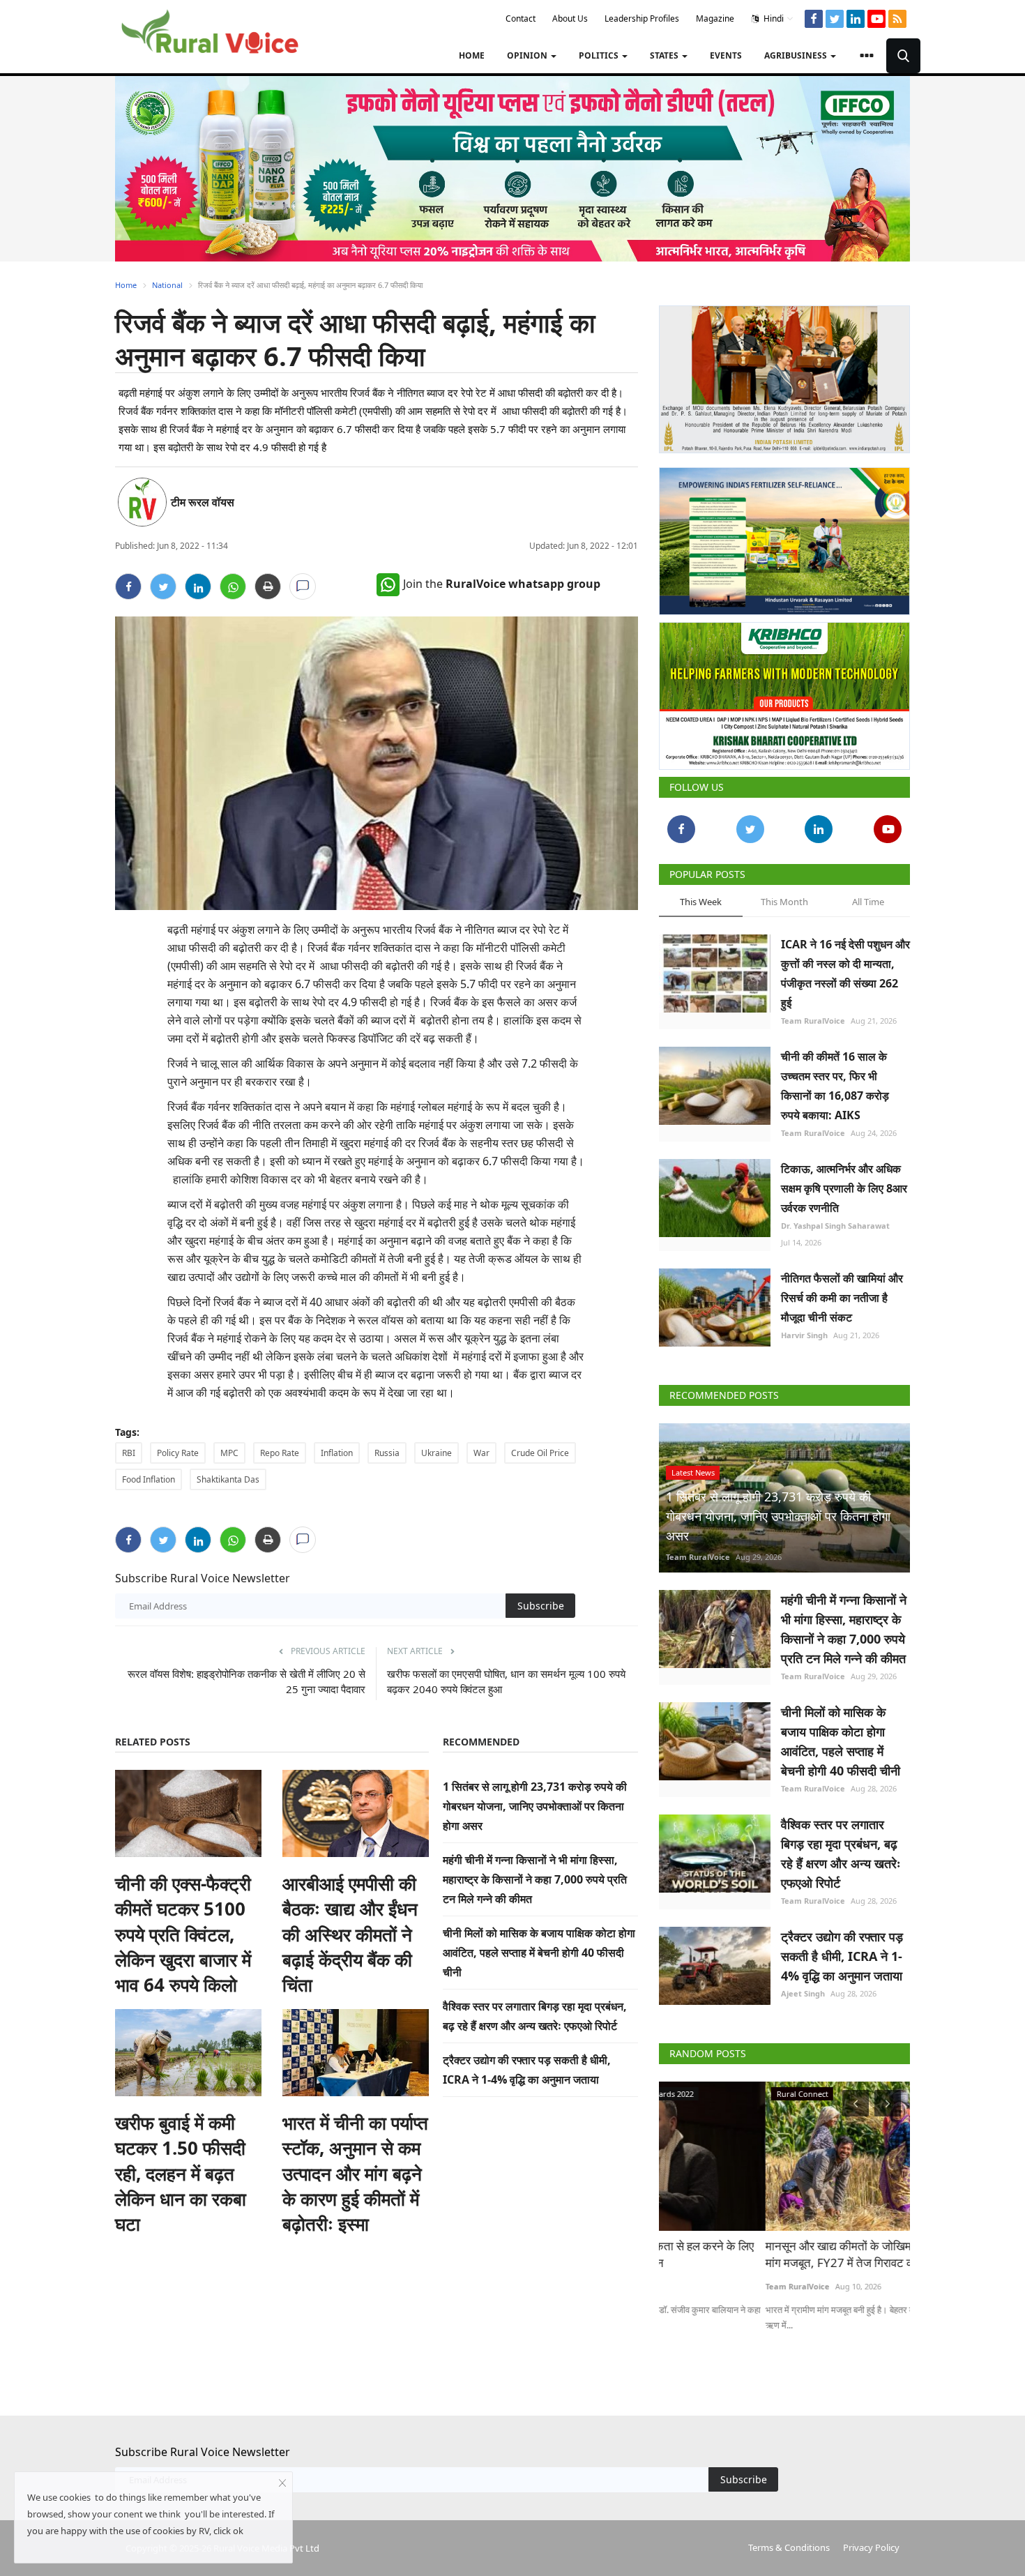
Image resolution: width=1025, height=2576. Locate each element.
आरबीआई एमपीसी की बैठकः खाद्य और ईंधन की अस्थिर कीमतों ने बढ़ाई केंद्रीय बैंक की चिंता (350, 1934)
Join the (502, 584)
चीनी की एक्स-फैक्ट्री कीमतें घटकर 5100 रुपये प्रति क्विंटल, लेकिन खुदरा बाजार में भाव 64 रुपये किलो (183, 1934)
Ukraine (436, 1453)
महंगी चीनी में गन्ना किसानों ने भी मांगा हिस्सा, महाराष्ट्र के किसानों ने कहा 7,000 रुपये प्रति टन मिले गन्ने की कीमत (535, 1879)
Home (472, 55)
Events (726, 55)
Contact (521, 18)
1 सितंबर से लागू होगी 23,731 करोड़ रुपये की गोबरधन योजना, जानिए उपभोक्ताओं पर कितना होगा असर (535, 1806)
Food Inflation (149, 1479)
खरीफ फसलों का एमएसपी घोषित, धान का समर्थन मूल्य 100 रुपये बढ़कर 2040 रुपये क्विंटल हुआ (506, 1681)
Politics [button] (600, 55)
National (167, 285)
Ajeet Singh (803, 1988)
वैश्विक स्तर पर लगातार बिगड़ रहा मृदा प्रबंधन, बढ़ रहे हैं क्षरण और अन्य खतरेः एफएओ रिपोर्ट (841, 1848)
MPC (229, 1453)
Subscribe (541, 1606)
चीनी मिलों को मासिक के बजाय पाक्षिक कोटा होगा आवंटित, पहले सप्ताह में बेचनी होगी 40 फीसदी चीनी (539, 1953)
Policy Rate (178, 1453)
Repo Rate (280, 1453)
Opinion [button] (528, 55)
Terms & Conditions (789, 2542)
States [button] (665, 55)
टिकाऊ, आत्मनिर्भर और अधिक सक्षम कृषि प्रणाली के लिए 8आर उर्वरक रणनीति (844, 1183)
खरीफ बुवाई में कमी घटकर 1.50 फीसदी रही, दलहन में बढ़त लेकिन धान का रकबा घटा (181, 2174)
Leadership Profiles (642, 18)
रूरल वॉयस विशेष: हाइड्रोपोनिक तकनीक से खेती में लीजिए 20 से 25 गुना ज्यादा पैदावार (246, 1681)
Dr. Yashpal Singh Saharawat (835, 1220)
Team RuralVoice (813, 1015)
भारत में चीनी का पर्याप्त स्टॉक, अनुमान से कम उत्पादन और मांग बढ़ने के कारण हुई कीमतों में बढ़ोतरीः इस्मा (355, 2174)
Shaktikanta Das (228, 1479)
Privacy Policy (871, 2542)
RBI (129, 1453)
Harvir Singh (804, 1329)
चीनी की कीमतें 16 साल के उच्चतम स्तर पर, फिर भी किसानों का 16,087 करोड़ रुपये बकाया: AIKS (835, 1080)
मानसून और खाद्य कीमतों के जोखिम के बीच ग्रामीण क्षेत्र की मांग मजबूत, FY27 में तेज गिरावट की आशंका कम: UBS (782, 2249)
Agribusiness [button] (797, 55)
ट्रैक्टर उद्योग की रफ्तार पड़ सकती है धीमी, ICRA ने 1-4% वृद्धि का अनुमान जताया (842, 1950)
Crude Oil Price (540, 1453)
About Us (570, 18)
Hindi (773, 18)
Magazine (715, 18)
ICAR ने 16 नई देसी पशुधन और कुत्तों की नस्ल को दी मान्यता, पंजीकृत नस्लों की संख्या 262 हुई (845, 968)
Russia (387, 1453)
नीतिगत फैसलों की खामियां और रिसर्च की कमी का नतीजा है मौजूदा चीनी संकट (842, 1292)
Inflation (337, 1453)
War (481, 1453)
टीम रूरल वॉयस (203, 502)
